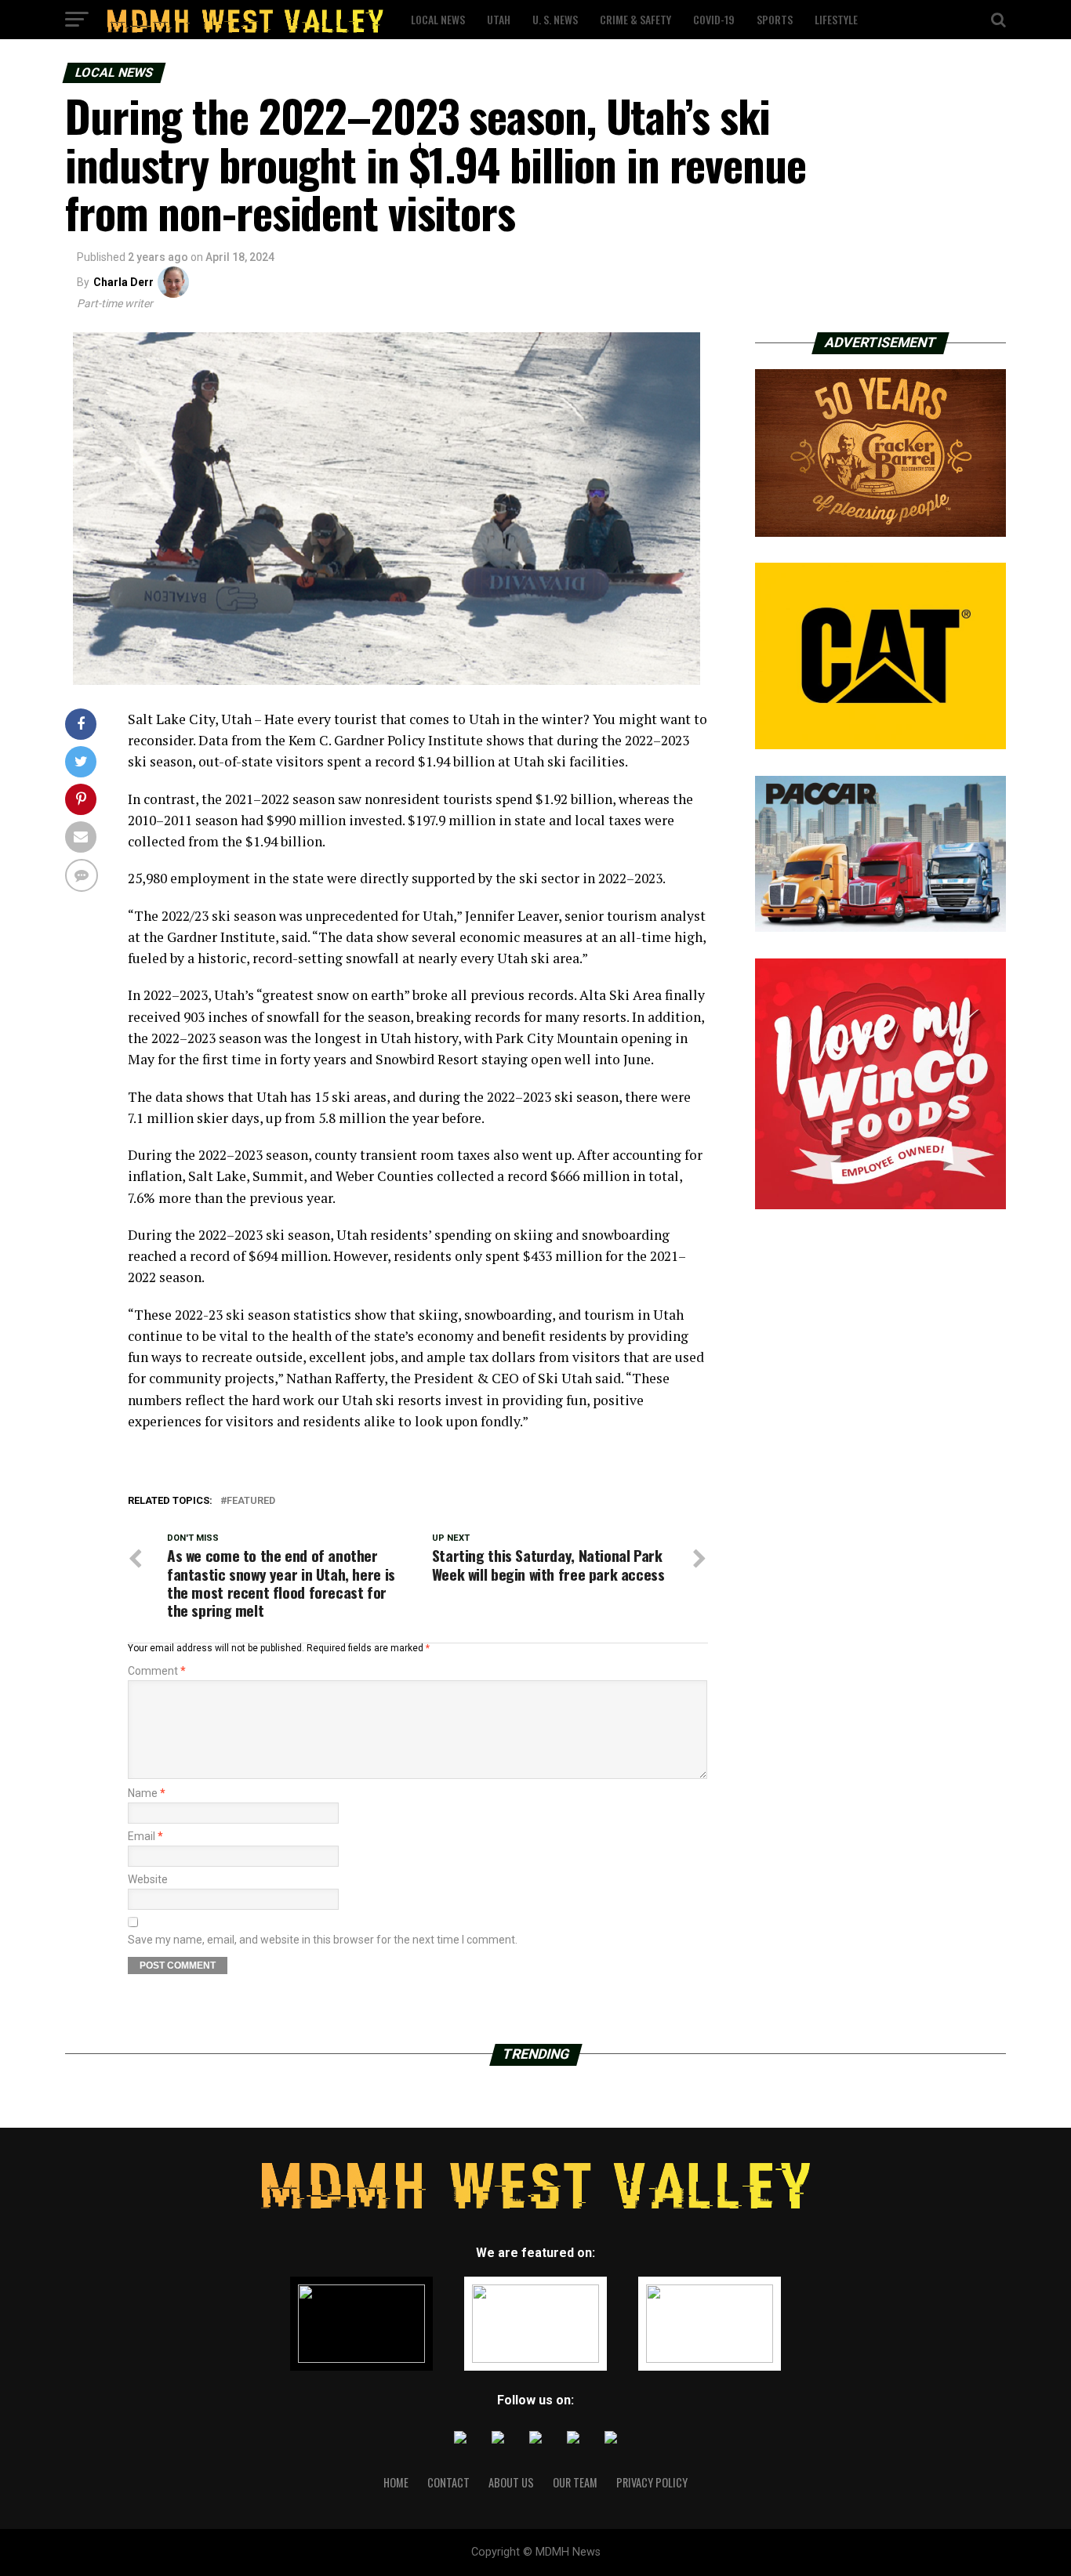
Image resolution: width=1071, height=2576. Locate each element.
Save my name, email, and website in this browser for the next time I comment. (323, 1940)
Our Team (575, 2482)
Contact (448, 2482)
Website (148, 1879)
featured (251, 1501)
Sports (775, 19)
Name (147, 1793)
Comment (157, 1671)
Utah (499, 19)
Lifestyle (836, 19)
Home (396, 2482)
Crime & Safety (635, 19)
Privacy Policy (652, 2482)
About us (511, 2482)
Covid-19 (714, 19)
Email (145, 1836)
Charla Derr (123, 282)
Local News (438, 19)
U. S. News (555, 19)
